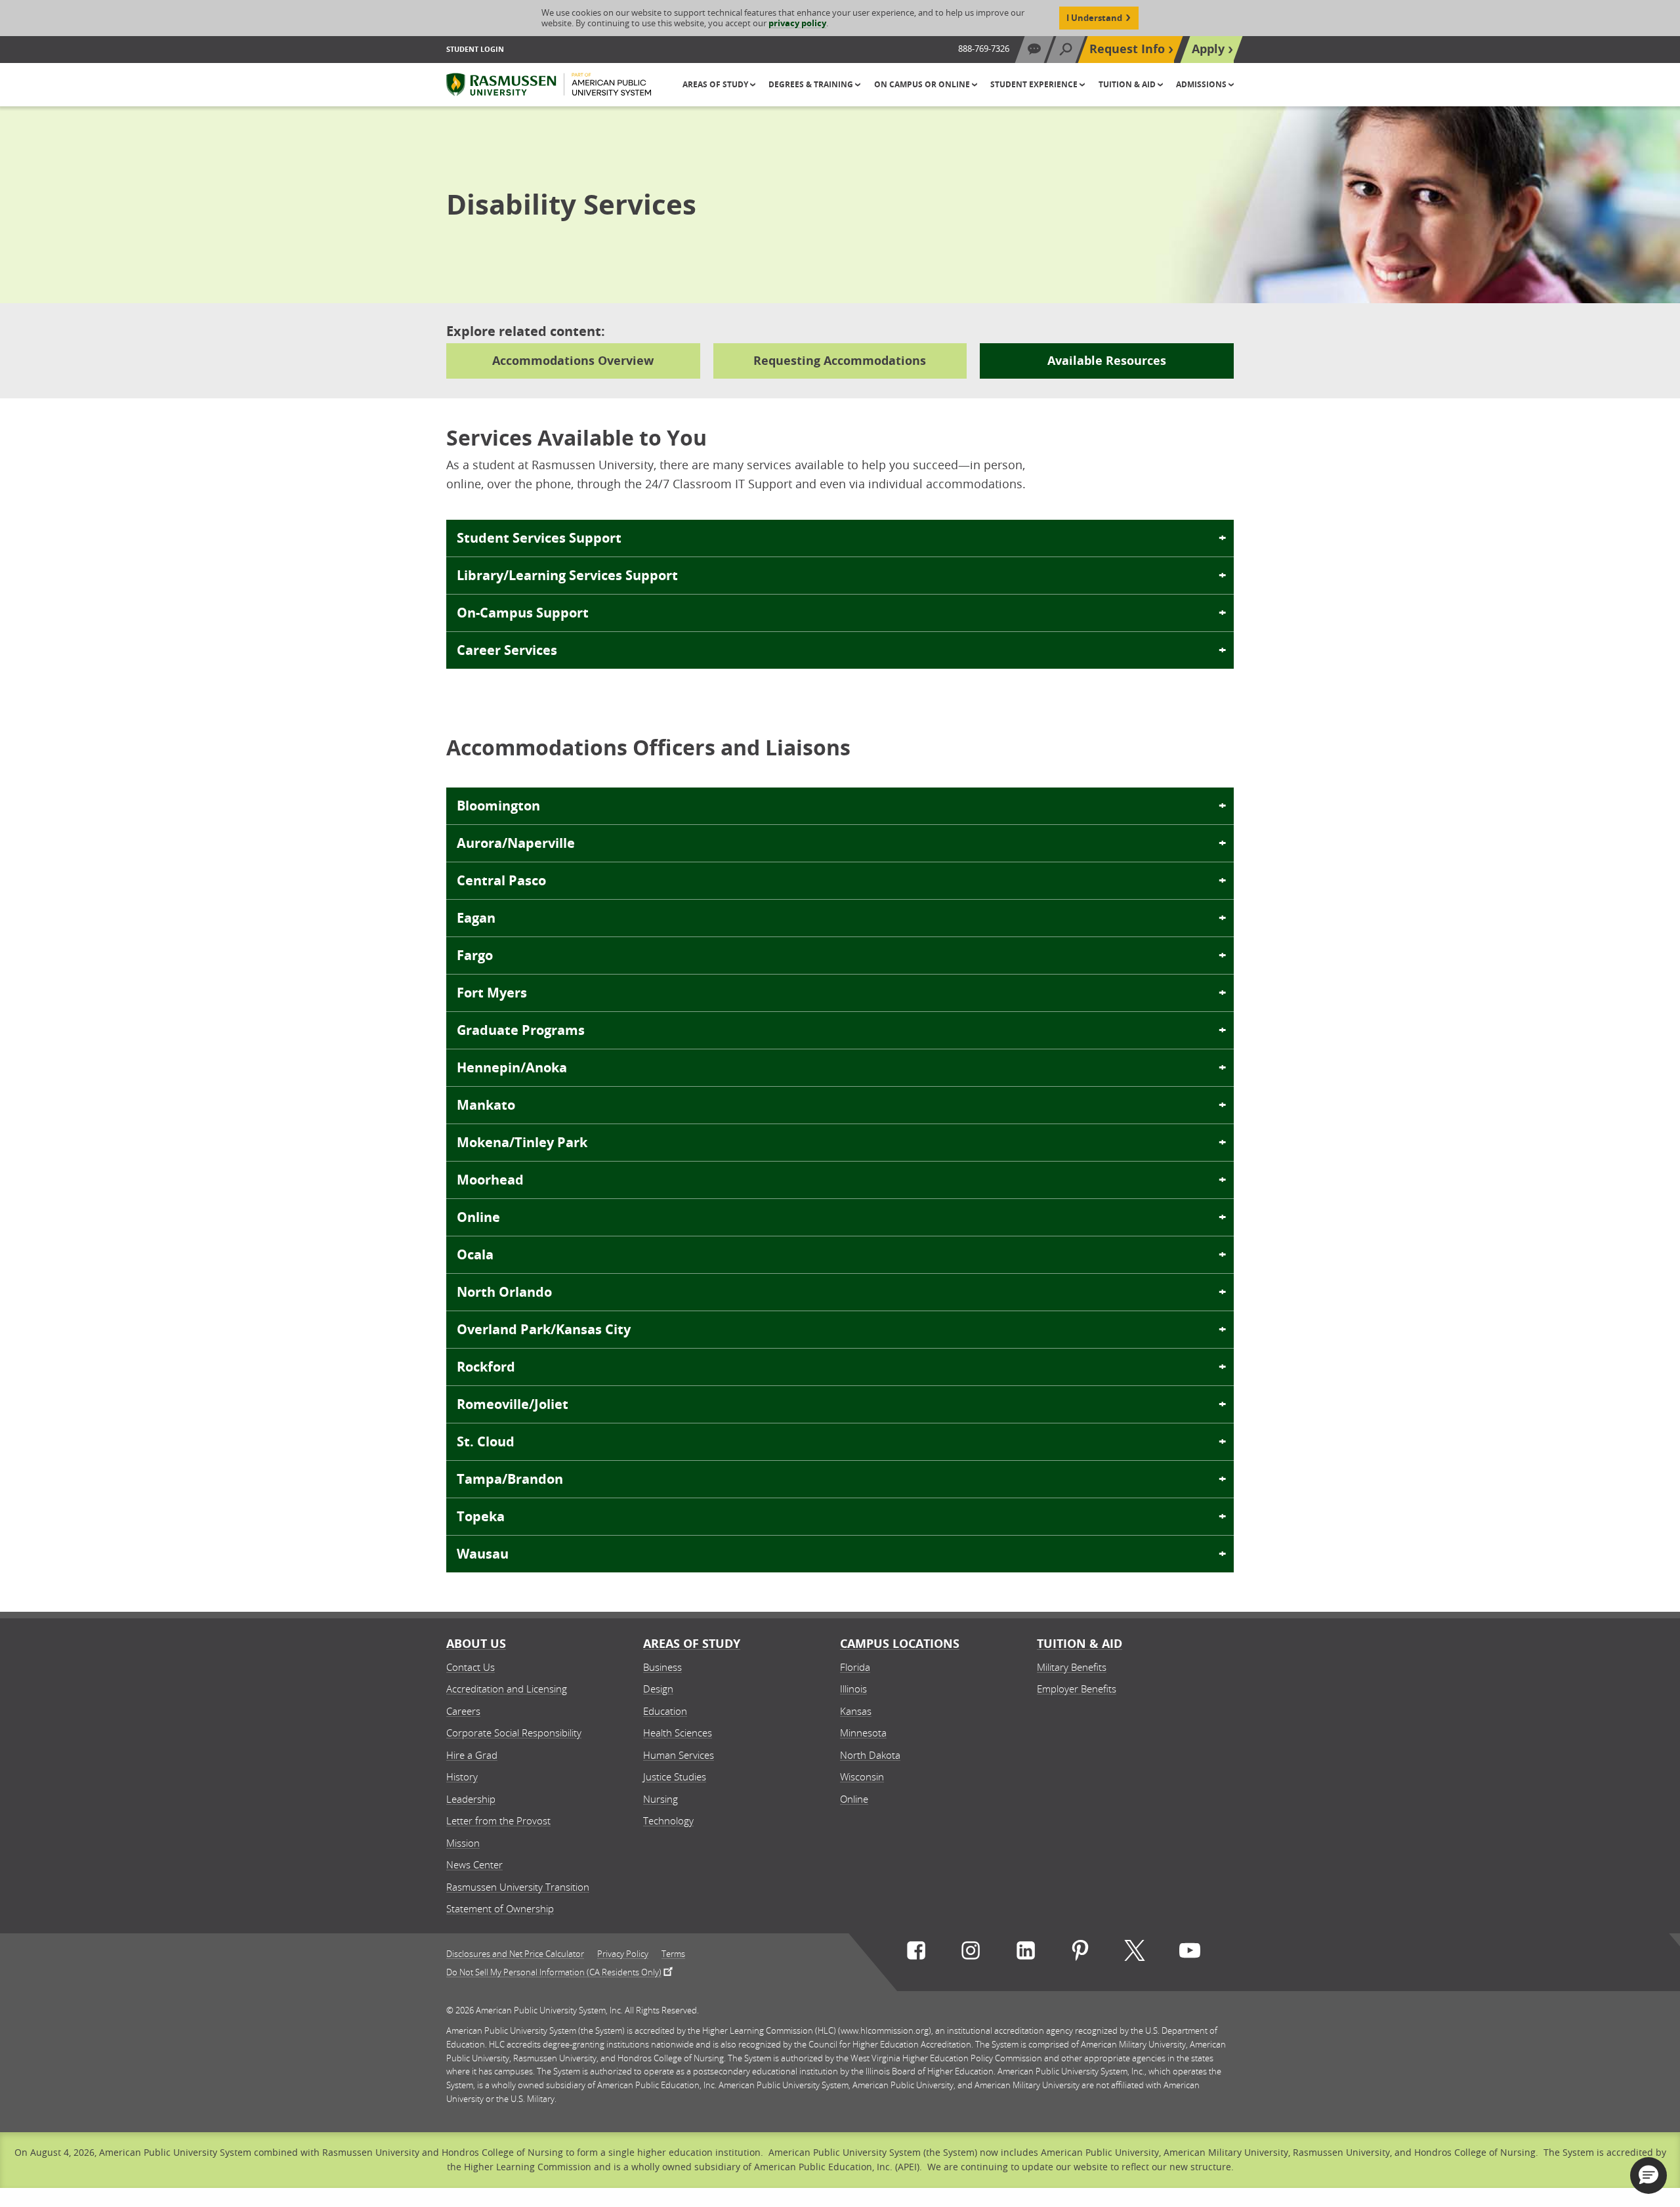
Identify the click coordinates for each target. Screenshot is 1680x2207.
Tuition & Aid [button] (1128, 84)
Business (662, 1667)
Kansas (856, 1711)
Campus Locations (900, 1644)
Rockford (486, 1367)
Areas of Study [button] (716, 84)
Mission (463, 1843)
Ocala (475, 1254)
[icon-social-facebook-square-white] (916, 1953)
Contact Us (471, 1667)
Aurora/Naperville (516, 843)
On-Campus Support (523, 613)
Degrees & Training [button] (812, 84)
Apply (1208, 49)
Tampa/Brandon (510, 1479)
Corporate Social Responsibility (514, 1733)
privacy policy (797, 23)
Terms (673, 1954)
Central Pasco (501, 880)
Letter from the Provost (498, 1820)
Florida (855, 1667)
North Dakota (870, 1755)
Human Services (679, 1755)
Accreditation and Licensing (507, 1689)
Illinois (853, 1689)
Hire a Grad (472, 1755)
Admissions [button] (1202, 84)
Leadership (471, 1799)
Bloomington (498, 806)
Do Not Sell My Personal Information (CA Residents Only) (554, 1971)
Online (478, 1217)
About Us (476, 1644)
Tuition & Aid (1080, 1644)
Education (665, 1711)
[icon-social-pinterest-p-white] (1080, 1953)
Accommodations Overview (573, 361)
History (462, 1776)
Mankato (486, 1105)
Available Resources (1107, 361)
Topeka (481, 1516)
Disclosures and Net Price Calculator (515, 1954)
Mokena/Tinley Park (522, 1142)
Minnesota (863, 1733)
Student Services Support (539, 538)
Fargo (475, 955)
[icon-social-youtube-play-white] (1190, 1953)
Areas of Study (692, 1644)
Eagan (476, 918)
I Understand (1094, 18)
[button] (1648, 2175)
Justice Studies (675, 1776)
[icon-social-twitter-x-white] (1135, 1953)
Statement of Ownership (500, 1908)
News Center (474, 1864)
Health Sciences (678, 1733)
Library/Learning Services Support (567, 575)
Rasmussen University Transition (518, 1887)
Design (658, 1689)
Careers (463, 1711)
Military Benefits (1072, 1667)
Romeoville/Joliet (513, 1404)
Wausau (483, 1554)
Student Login (475, 49)
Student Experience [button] (1035, 84)
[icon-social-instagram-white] (971, 1953)
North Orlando (504, 1292)
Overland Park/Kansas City (544, 1329)
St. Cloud (486, 1441)
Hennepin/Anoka (512, 1067)
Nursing (661, 1799)
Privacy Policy (623, 1954)
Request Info (1127, 49)
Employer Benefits (1077, 1689)
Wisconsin (862, 1776)
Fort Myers (492, 993)
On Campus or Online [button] (923, 84)
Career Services (507, 650)
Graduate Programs (521, 1030)
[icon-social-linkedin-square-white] (1026, 1953)
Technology (668, 1820)
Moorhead (490, 1180)
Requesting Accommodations (840, 361)
